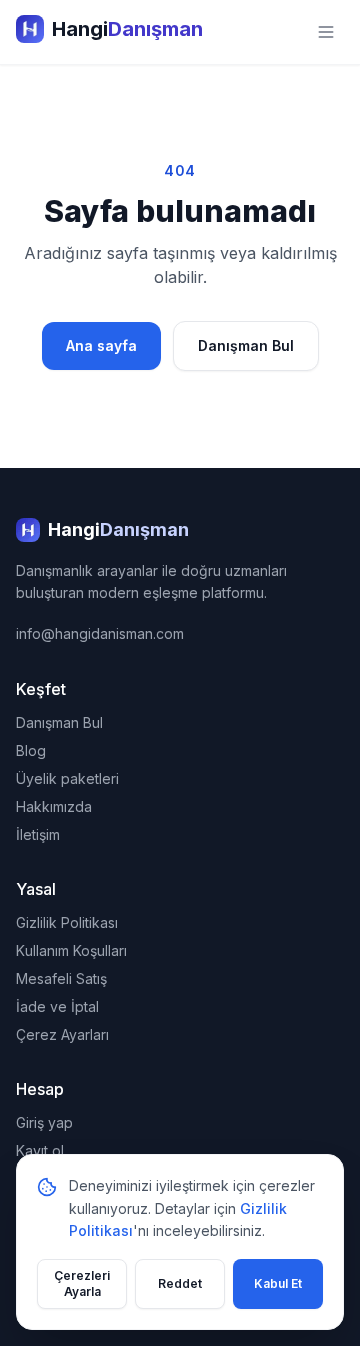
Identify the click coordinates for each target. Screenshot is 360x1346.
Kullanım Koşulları (71, 950)
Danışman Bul (246, 345)
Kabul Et (278, 1283)
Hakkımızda (54, 806)
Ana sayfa (101, 345)
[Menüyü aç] (326, 32)
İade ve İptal (57, 1006)
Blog (31, 750)
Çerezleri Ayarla (82, 1283)
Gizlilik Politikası (67, 922)
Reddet (180, 1283)
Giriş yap (44, 1122)
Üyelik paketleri (67, 778)
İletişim (38, 834)
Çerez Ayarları (62, 1034)
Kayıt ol (40, 1150)
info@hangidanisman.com (100, 633)
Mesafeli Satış (61, 978)
